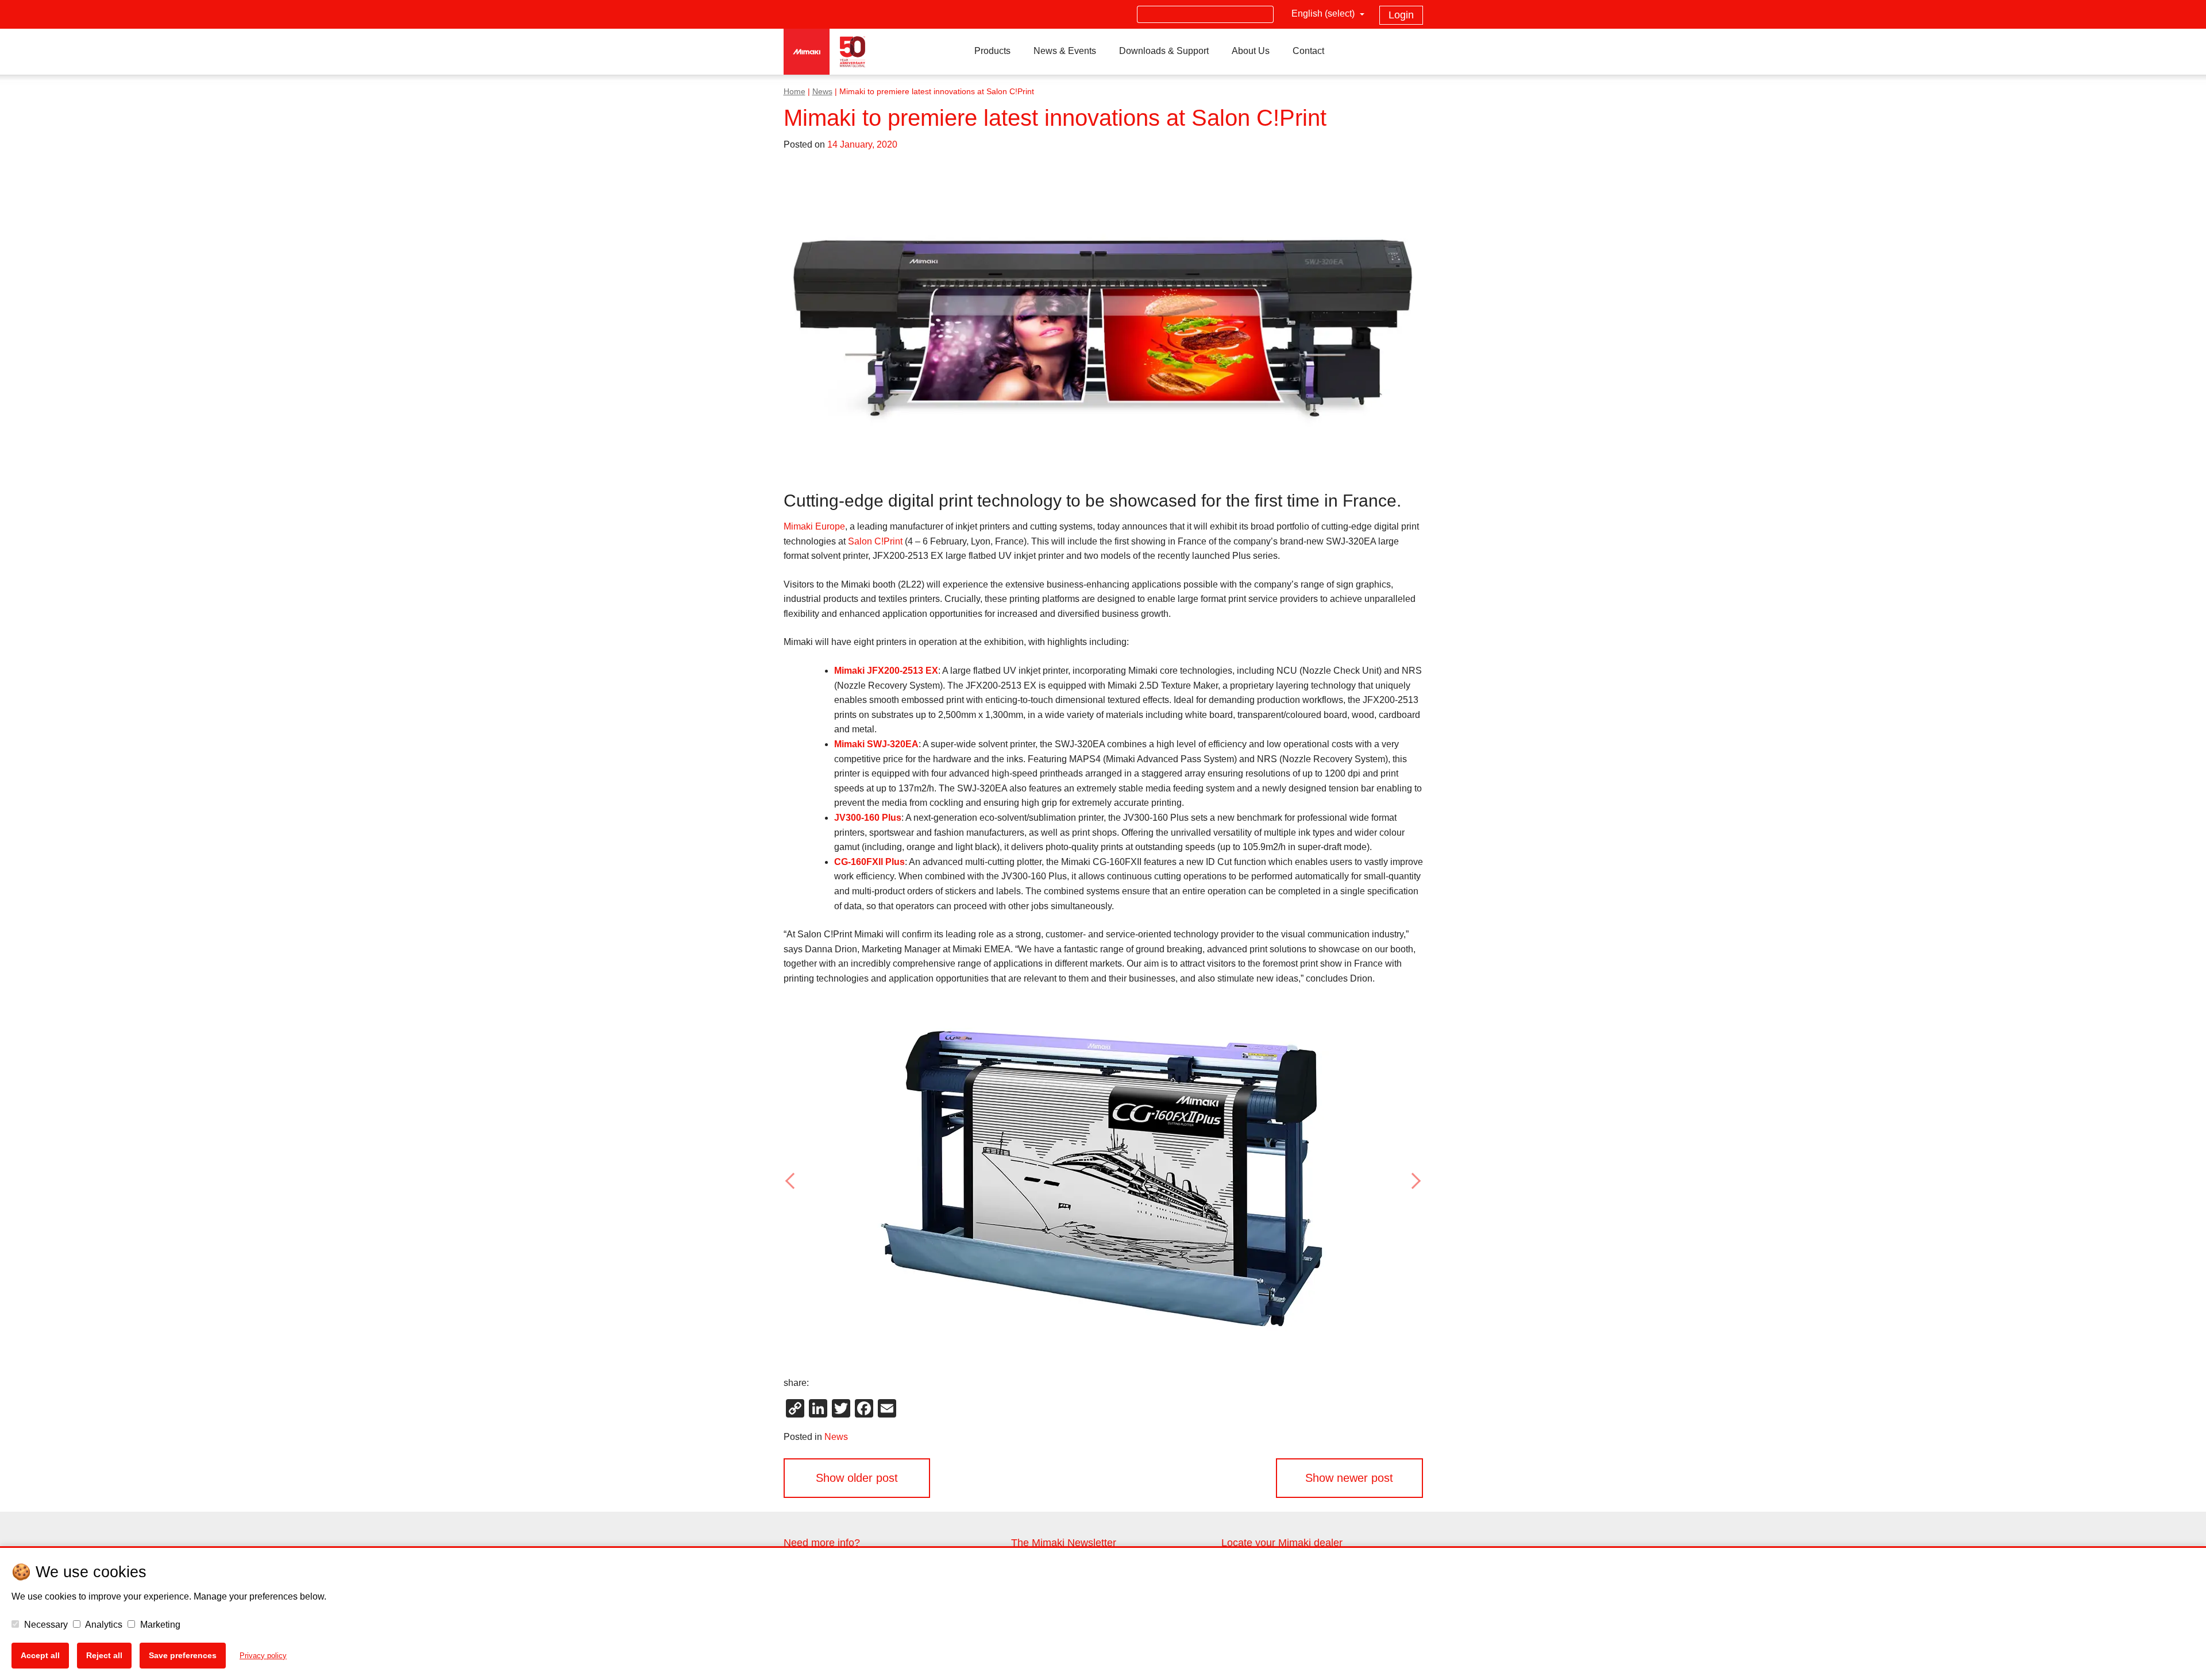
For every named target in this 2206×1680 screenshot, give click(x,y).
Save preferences (183, 1655)
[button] (832, 1181)
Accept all (40, 1655)
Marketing (159, 1625)
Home (795, 92)
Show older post (857, 1478)
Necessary (45, 1625)
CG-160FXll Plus (869, 862)
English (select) (1324, 13)
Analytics (103, 1625)
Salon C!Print (875, 541)
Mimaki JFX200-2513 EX (886, 671)
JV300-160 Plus (868, 818)
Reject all (104, 1655)
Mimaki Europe (814, 526)
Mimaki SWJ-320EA (876, 744)
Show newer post (1349, 1478)
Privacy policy (263, 1656)
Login (1401, 15)
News (822, 92)
